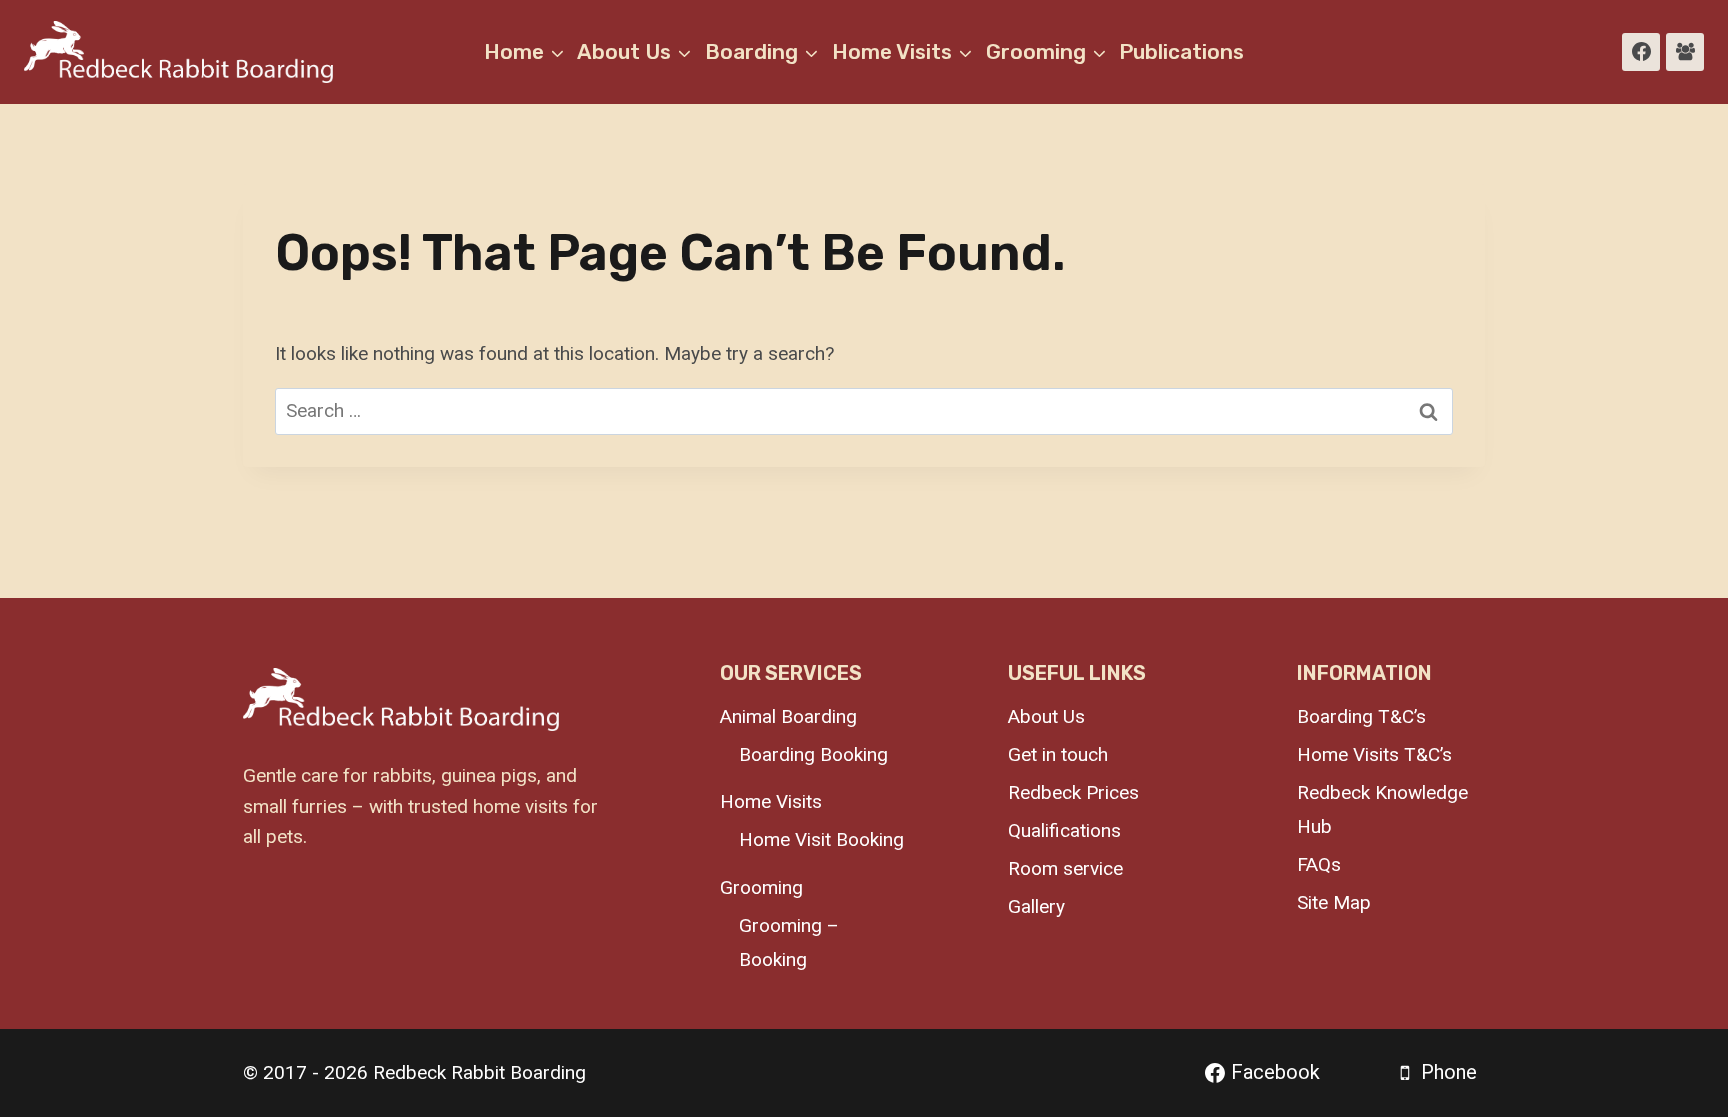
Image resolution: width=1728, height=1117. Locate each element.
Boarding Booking (813, 754)
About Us (1046, 716)
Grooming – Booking (789, 942)
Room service (1065, 868)
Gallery (1036, 906)
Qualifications (1064, 830)
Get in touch (1058, 754)
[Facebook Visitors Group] (1685, 52)
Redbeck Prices (1073, 792)
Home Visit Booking (821, 839)
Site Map (1334, 902)
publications (1181, 51)
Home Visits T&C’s (1374, 754)
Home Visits (771, 801)
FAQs (1319, 864)
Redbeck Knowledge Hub (1382, 809)
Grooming (761, 887)
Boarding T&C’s (1361, 716)
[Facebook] (1641, 52)
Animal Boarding (788, 716)
